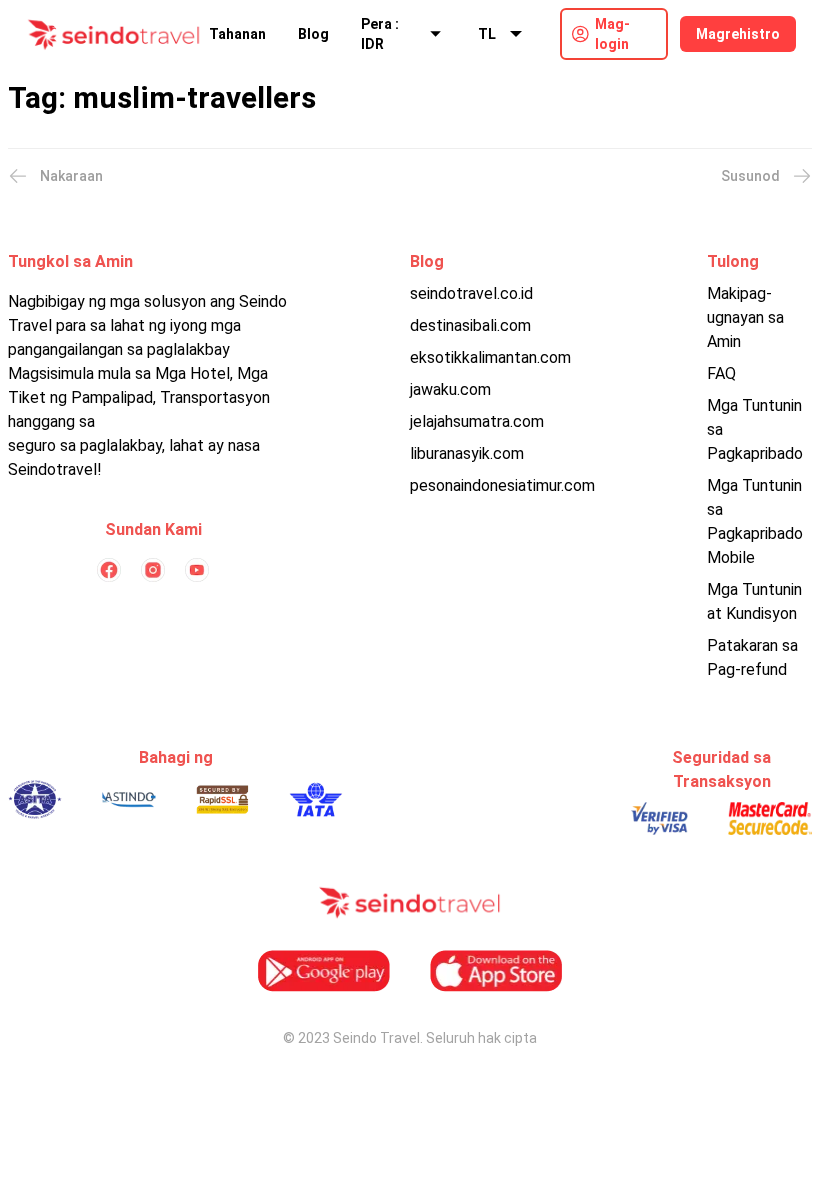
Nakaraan (71, 176)
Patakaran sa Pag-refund (752, 657)
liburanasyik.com (467, 453)
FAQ (721, 373)
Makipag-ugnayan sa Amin (745, 317)
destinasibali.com (470, 325)
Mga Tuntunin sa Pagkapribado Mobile (755, 521)
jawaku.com (450, 389)
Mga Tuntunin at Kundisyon (754, 601)
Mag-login (612, 34)
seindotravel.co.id (471, 293)
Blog (313, 34)
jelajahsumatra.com (477, 421)
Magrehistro (738, 34)
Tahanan (237, 34)
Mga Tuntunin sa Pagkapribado (755, 429)
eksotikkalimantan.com (490, 357)
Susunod (750, 176)
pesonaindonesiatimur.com (502, 485)
